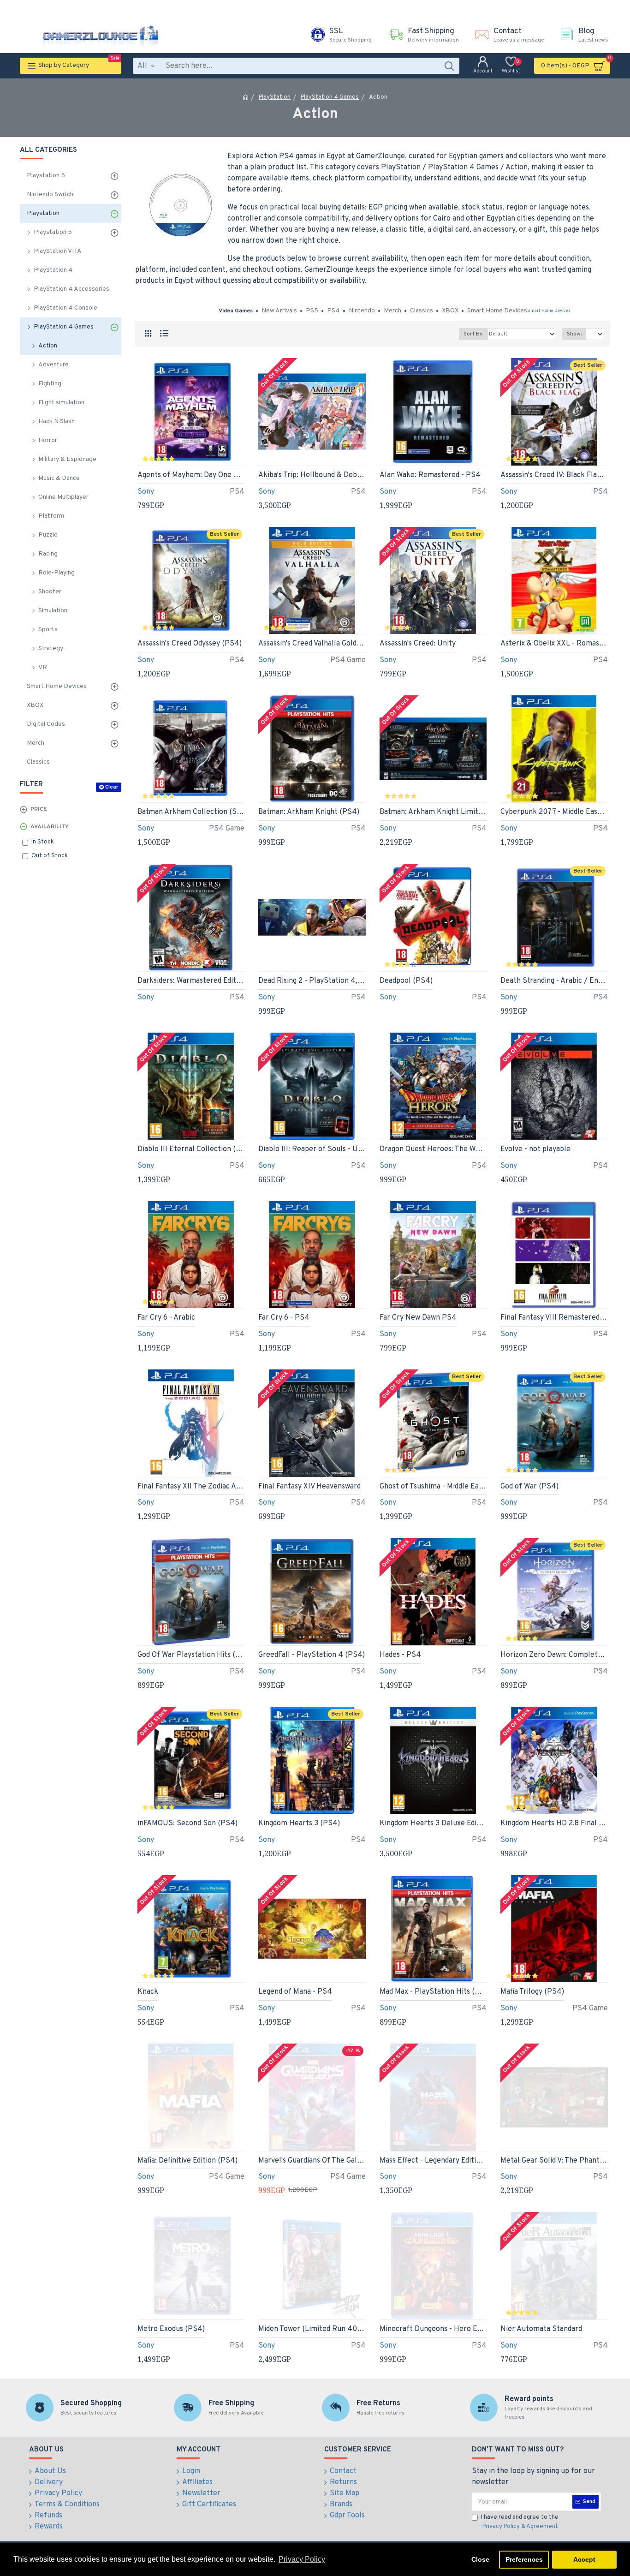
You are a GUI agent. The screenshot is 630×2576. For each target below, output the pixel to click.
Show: (574, 334)
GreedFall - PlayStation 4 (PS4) (312, 1655)
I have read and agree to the (520, 2522)
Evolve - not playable (535, 1149)
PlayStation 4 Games (330, 97)
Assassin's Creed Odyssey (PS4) (190, 644)
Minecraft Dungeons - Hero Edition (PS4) (433, 2329)
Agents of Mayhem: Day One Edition (191, 475)
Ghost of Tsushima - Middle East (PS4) (433, 1487)
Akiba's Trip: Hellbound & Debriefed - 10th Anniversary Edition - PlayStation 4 (312, 475)
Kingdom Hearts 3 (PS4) (299, 1823)
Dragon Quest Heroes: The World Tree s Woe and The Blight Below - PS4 (433, 1149)
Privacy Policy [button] (302, 2559)
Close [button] (480, 2559)
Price (39, 809)
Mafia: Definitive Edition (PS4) (187, 2161)
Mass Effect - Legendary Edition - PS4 (433, 2161)
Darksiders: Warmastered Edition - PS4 (191, 981)
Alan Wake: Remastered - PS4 (430, 475)
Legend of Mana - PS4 (295, 1992)
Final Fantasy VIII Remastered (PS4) (554, 1318)
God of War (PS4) (529, 1487)
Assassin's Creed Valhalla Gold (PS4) (312, 644)
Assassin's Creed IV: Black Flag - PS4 (554, 475)
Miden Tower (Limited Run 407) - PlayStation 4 (312, 2329)
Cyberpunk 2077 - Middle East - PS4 (554, 812)
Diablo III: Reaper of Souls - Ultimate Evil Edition (312, 1149)
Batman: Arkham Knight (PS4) (309, 812)
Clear (112, 787)
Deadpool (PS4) (406, 981)
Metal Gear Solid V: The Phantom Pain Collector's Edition (554, 2161)
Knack (148, 1992)
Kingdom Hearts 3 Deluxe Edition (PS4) (433, 1823)
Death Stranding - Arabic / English (554, 981)
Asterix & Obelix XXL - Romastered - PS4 (554, 644)
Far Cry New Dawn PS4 (418, 1318)
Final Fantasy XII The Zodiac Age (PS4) (191, 1487)
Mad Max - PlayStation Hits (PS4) (433, 1992)
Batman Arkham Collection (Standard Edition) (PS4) (191, 812)
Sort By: (473, 334)
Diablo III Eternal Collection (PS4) (191, 1149)
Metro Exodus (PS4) (171, 2329)
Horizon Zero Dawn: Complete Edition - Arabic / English (554, 1655)
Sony (146, 492)
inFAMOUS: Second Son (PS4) (187, 1823)
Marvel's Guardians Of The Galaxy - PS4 (312, 2161)
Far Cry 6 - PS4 (284, 1318)
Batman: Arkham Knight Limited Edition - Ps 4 (433, 812)
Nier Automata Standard (541, 2329)
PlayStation (275, 97)
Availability (50, 827)
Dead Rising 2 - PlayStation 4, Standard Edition (312, 981)
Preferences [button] (524, 2559)
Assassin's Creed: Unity (418, 644)
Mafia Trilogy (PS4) (532, 1992)
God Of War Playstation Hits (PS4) (191, 1655)
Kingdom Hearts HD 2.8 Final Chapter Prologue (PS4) (554, 1823)
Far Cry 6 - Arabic (166, 1318)
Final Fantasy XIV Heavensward (309, 1487)
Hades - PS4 (400, 1655)
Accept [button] (584, 2559)
